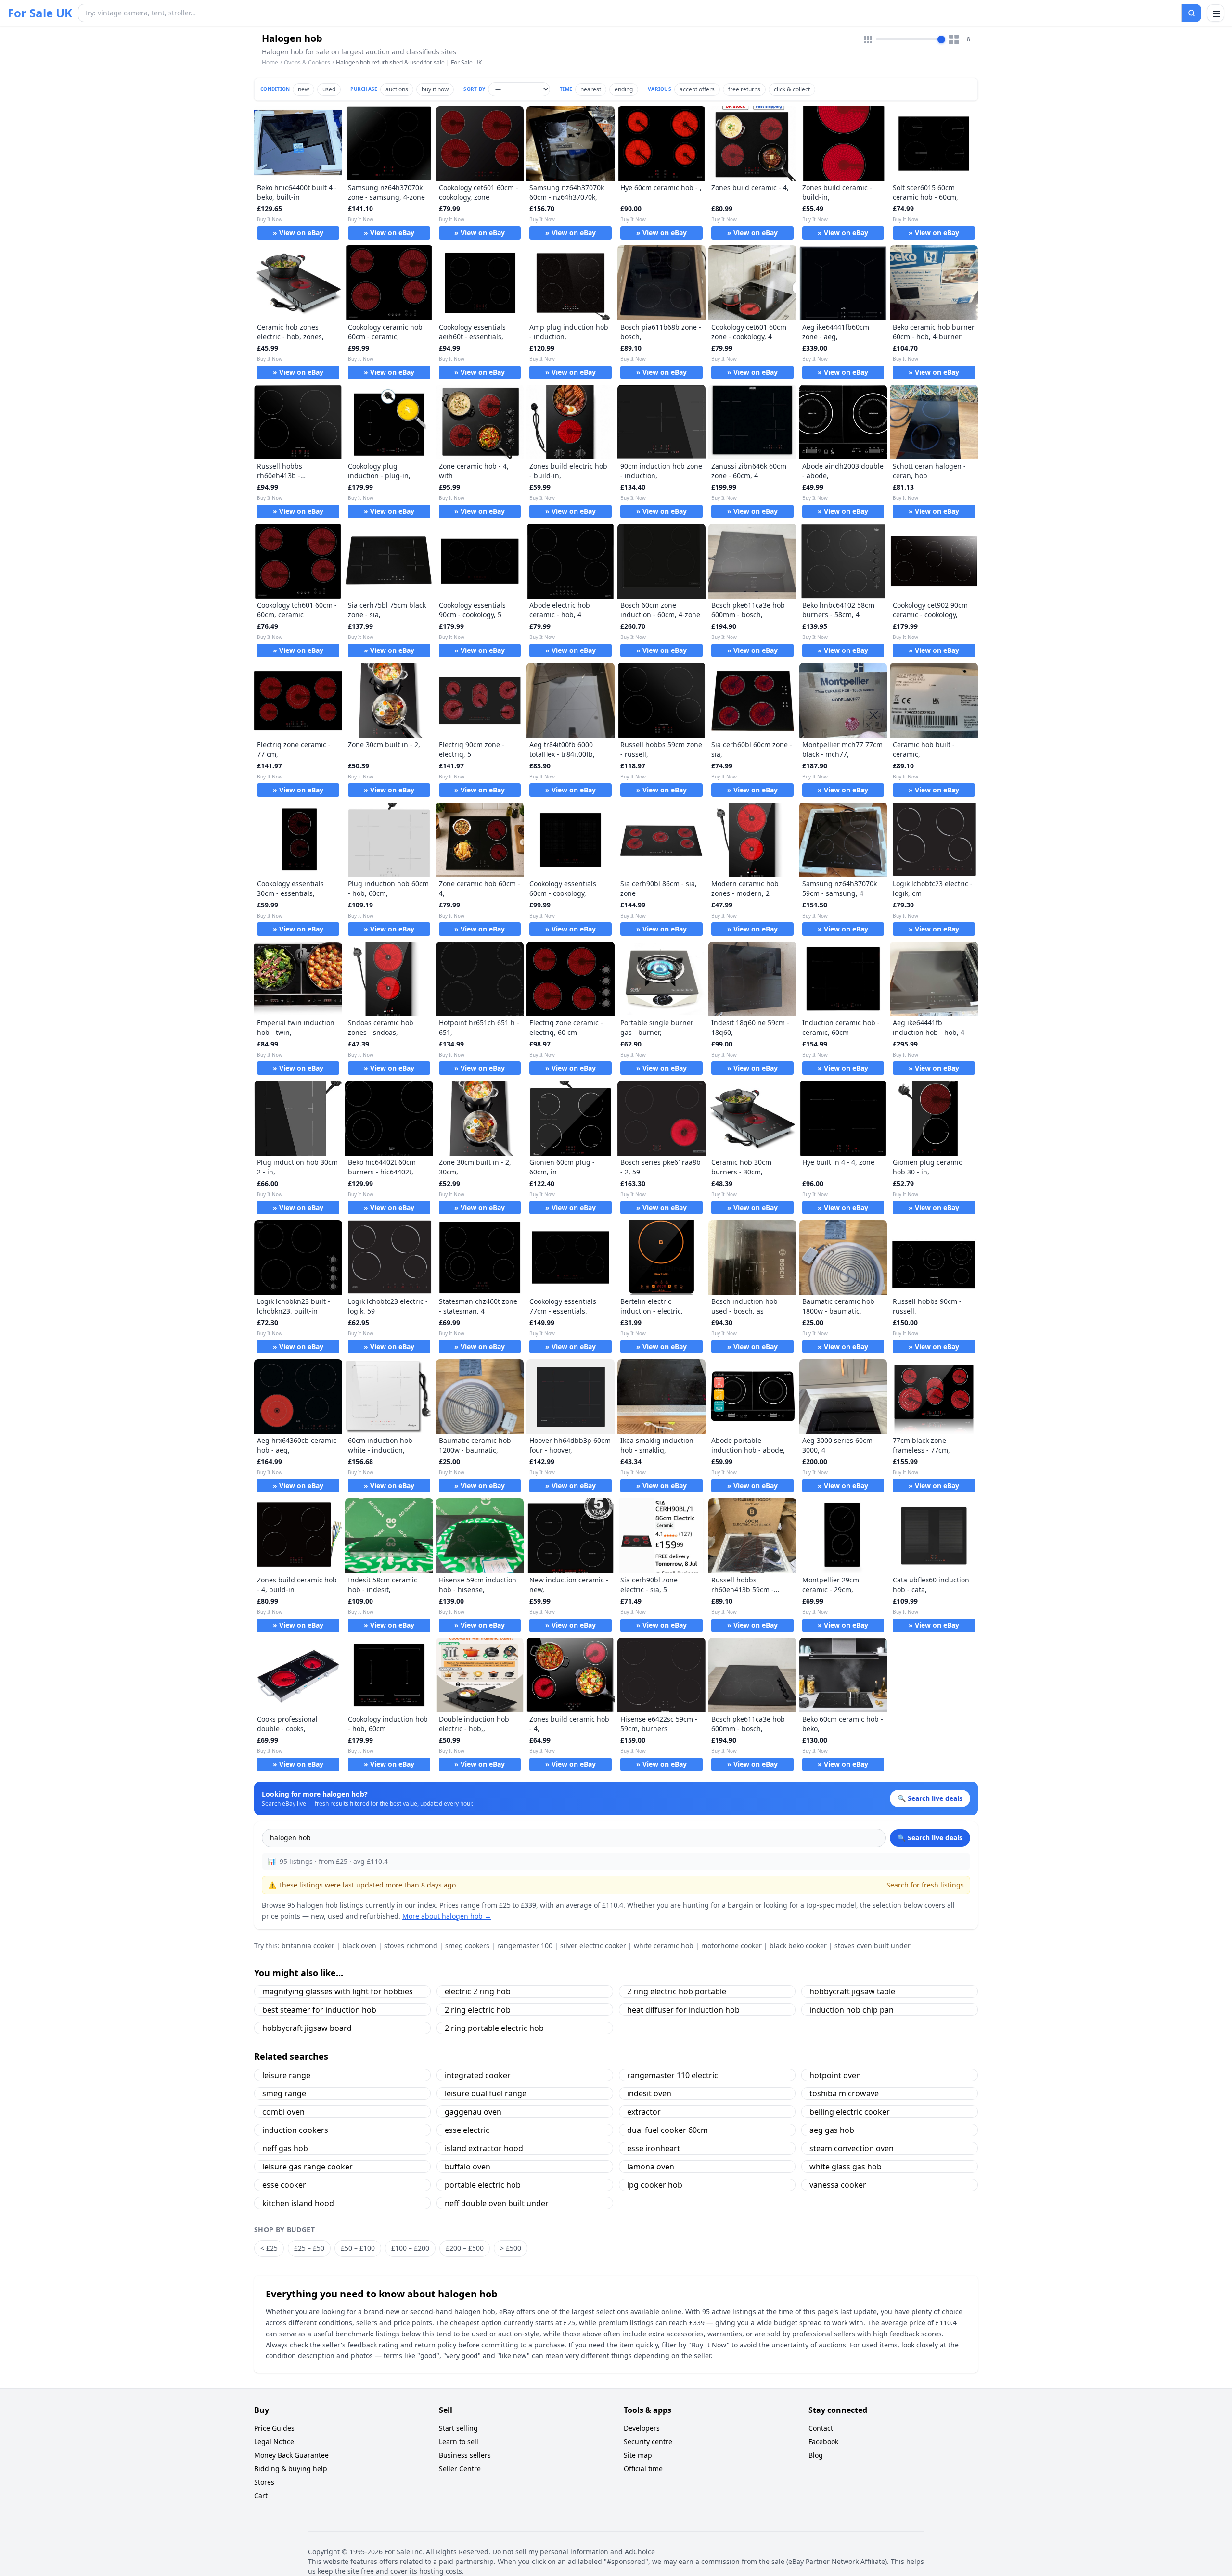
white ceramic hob (664, 1945)
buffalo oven (468, 2167)
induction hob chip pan (852, 2010)
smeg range (284, 2093)
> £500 (511, 2248)
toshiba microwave (844, 2093)
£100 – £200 (410, 2248)
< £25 (269, 2248)
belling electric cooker (850, 2112)
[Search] (1192, 13)
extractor (644, 2112)
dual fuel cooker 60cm (667, 2130)
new (303, 89)
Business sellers (465, 2455)
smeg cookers (467, 1945)
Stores (264, 2482)
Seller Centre (460, 2468)
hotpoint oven (835, 2075)
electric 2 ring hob (478, 1991)
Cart (261, 2495)
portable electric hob (483, 2185)
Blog (816, 2455)
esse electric (467, 2130)
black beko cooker (798, 1945)
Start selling (458, 2428)
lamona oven (651, 2167)
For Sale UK (40, 13)
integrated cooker (478, 2075)
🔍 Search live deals (930, 1838)
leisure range (286, 2075)
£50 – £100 (358, 2248)
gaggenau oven (473, 2112)
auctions (397, 89)
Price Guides (274, 2428)
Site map (638, 2455)
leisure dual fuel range (486, 2093)
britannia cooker (308, 1945)
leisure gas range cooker (308, 2167)
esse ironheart (654, 2148)
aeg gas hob (832, 2130)
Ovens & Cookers (307, 62)
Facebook (823, 2442)
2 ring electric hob (478, 2010)
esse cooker (284, 2185)
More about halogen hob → (447, 1916)
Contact (821, 2428)
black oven (359, 1945)
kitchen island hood (298, 2203)
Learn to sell (459, 2442)
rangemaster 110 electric (673, 2075)
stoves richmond (411, 1945)
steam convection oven (852, 2148)
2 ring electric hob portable (677, 1991)
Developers (642, 2428)
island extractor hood (484, 2148)
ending (624, 89)
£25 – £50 (309, 2248)
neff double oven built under (497, 2203)
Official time (643, 2468)
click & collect (792, 89)
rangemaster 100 (525, 1945)
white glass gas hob (846, 2167)
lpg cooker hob (655, 2185)
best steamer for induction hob (319, 2010)
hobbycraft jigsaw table (852, 1991)
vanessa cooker (838, 2185)
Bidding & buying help (291, 2468)
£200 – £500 (465, 2248)
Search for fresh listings (925, 1885)
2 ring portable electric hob (494, 2028)
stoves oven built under (873, 1945)
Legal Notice (274, 2442)
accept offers (697, 89)
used (329, 89)
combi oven (283, 2112)
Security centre (648, 2442)
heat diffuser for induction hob (683, 2010)
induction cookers (295, 2130)
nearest (591, 89)
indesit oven (649, 2093)
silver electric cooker (593, 1945)
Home (270, 63)
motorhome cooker (731, 1945)
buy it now (435, 89)
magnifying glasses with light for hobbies (338, 1991)
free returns (744, 89)
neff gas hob (285, 2148)
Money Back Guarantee (291, 2455)
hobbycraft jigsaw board (307, 2028)
